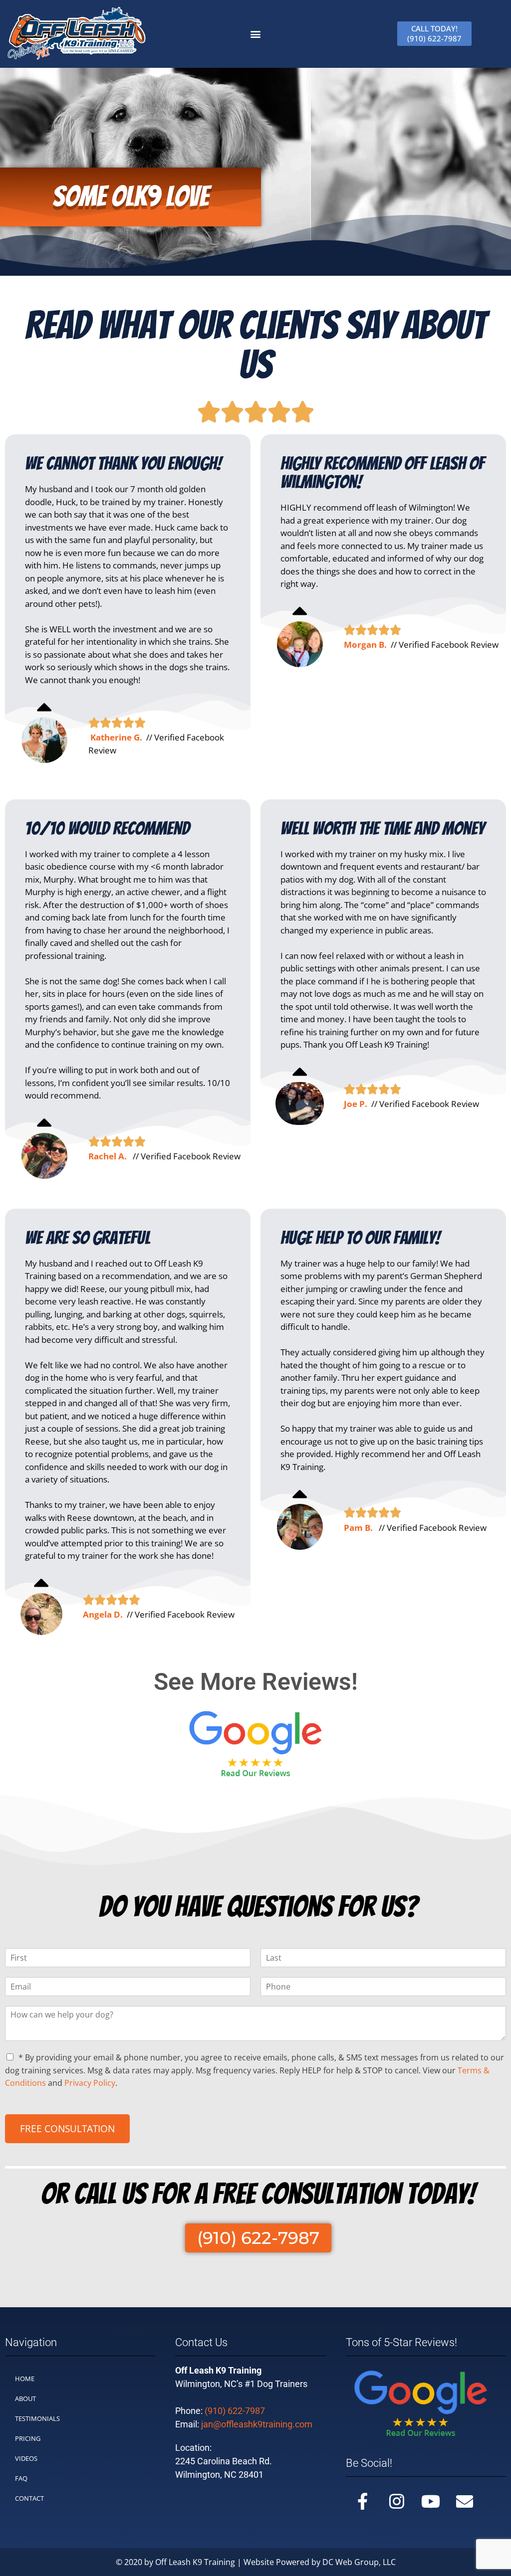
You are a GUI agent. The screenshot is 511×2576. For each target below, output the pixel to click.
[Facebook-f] (363, 2501)
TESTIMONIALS (37, 2418)
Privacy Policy (90, 2083)
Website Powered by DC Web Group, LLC (320, 2562)
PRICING (28, 2438)
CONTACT (29, 2498)
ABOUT (25, 2398)
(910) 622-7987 (235, 2411)
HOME (25, 2379)
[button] (255, 34)
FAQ (21, 2478)
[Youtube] (431, 2501)
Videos (26, 2458)
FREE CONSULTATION (67, 2129)
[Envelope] (465, 2501)
